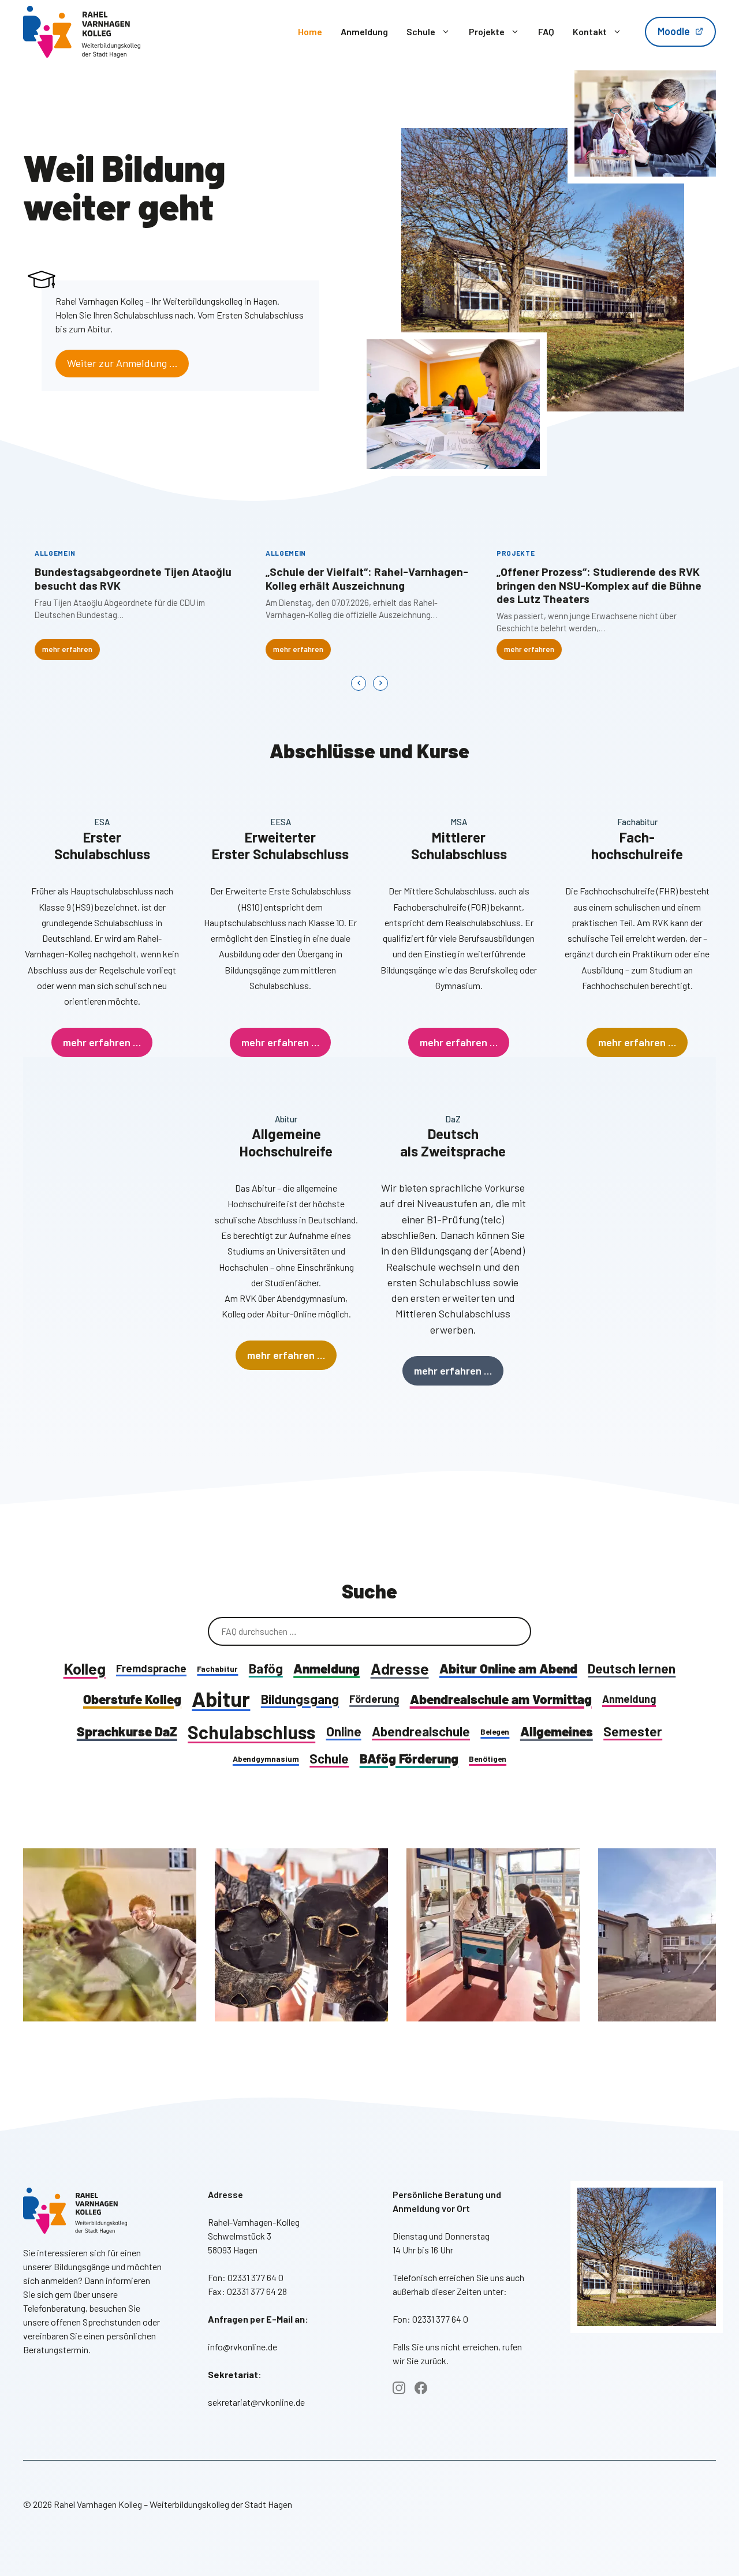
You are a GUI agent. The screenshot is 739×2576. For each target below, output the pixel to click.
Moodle (674, 31)
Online (344, 1731)
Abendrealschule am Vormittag (501, 1699)
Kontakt (590, 31)
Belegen (495, 1731)
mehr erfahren (67, 649)
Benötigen (488, 1759)
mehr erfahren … (102, 1042)
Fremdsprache (151, 1668)
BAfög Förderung (409, 1758)
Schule (421, 31)
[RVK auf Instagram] (399, 2388)
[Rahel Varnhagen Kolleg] (82, 32)
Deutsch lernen (632, 1668)
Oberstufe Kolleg (132, 1699)
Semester (633, 1731)
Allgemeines (557, 1731)
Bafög (266, 1668)
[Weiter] (380, 683)
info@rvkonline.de (242, 2347)
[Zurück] (359, 683)
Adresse (400, 1668)
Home (310, 31)
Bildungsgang (300, 1699)
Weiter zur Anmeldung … (122, 363)
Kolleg (85, 1668)
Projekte (487, 31)
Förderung (374, 1699)
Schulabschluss (251, 1732)
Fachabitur (217, 1669)
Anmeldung (364, 31)
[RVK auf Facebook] (421, 2388)
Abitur (221, 1699)
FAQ (546, 31)
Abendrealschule (421, 1731)
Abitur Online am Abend (508, 1668)
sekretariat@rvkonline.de (256, 2402)
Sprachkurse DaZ (127, 1731)
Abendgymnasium (266, 1759)
